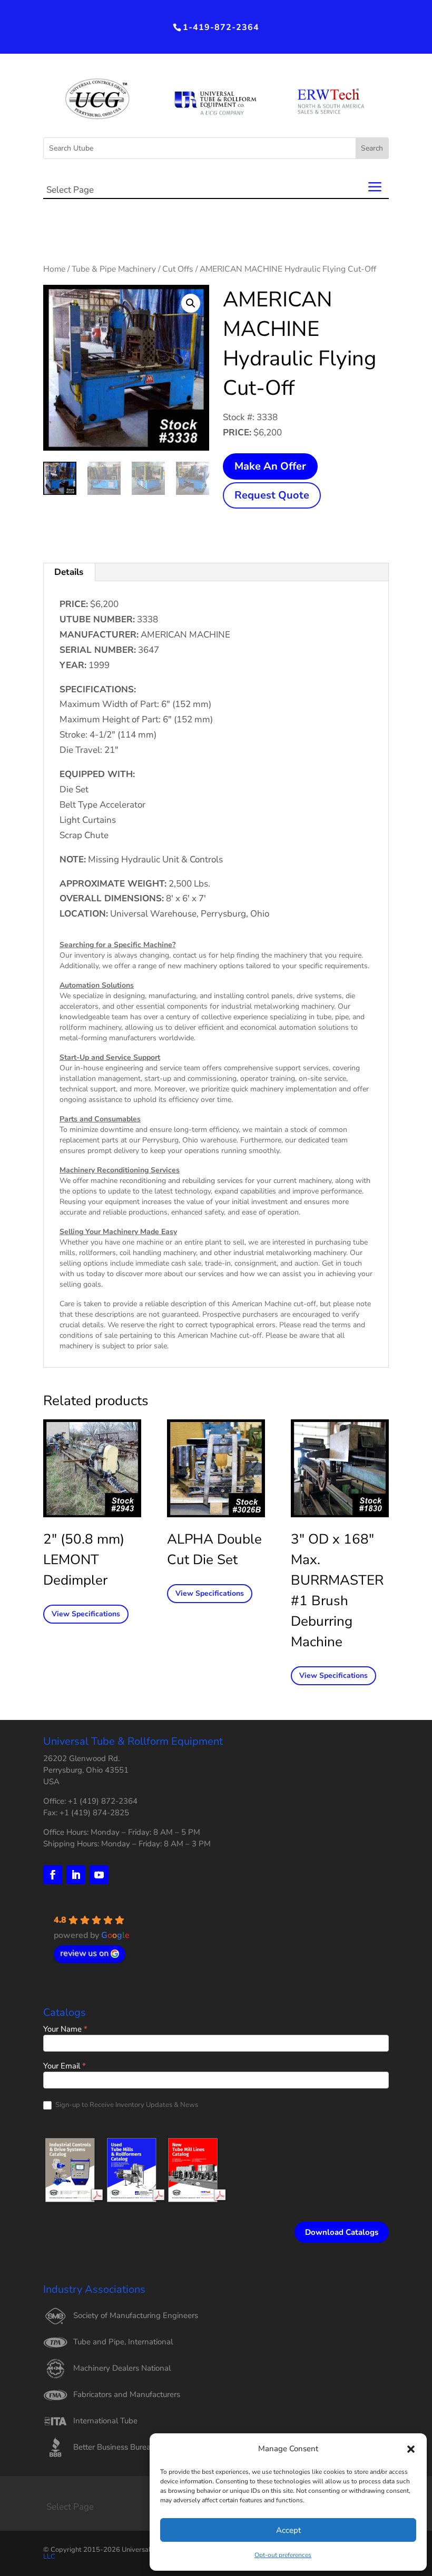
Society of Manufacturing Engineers (136, 2315)
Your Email (65, 2067)
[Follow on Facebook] (53, 1875)
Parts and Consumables (100, 1119)
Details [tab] (69, 572)
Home (54, 269)
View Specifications (86, 1614)
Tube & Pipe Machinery (114, 269)
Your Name (65, 2030)
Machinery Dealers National (122, 2368)
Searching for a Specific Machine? (117, 945)
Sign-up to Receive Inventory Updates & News (126, 2105)
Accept (288, 2530)
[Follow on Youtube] (99, 1875)
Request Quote (272, 495)
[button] (411, 2449)
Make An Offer (270, 466)
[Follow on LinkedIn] (76, 1875)
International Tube (105, 2421)
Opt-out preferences (283, 2555)
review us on (84, 1953)
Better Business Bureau (114, 2447)
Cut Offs (178, 269)
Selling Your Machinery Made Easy (118, 1232)
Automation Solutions (97, 985)
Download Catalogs (342, 2232)
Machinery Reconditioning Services (120, 1170)
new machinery (192, 966)
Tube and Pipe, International (123, 2342)
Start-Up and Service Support (110, 1057)
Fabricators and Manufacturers (127, 2394)
